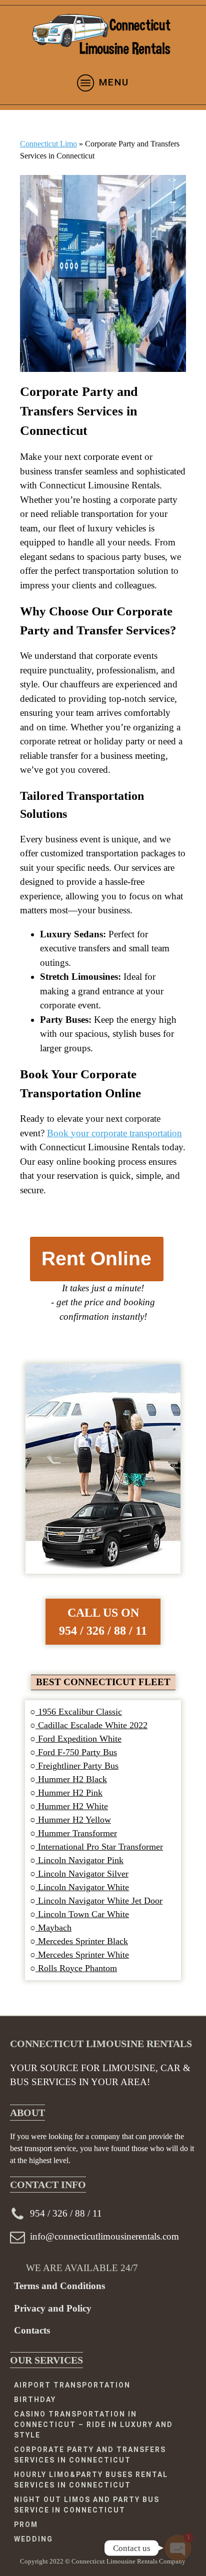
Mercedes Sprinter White (82, 1955)
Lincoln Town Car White (82, 1914)
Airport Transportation (72, 2385)
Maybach (53, 1928)
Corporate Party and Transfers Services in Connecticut (90, 2455)
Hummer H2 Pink (69, 1793)
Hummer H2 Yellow (73, 1820)
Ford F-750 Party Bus (76, 1752)
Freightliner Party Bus (77, 1766)
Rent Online (96, 1259)
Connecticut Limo (48, 144)
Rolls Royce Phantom (76, 1968)
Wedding (33, 2539)
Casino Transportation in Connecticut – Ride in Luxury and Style (93, 2425)
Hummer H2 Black (71, 1779)
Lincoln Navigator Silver (82, 1874)
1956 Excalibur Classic (79, 1712)
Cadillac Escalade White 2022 (91, 1725)
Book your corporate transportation (114, 1133)
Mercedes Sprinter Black (82, 1941)
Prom (26, 2525)
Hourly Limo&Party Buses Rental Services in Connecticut (91, 2480)
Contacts (32, 2330)
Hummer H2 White (72, 1806)
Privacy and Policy (53, 2308)
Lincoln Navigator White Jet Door (99, 1901)
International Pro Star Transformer (99, 1847)
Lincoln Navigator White (82, 1887)
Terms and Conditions (59, 2286)
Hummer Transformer (76, 1833)
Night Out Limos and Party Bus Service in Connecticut (87, 2505)
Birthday (35, 2400)
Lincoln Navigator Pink (79, 1860)
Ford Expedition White (78, 1739)
